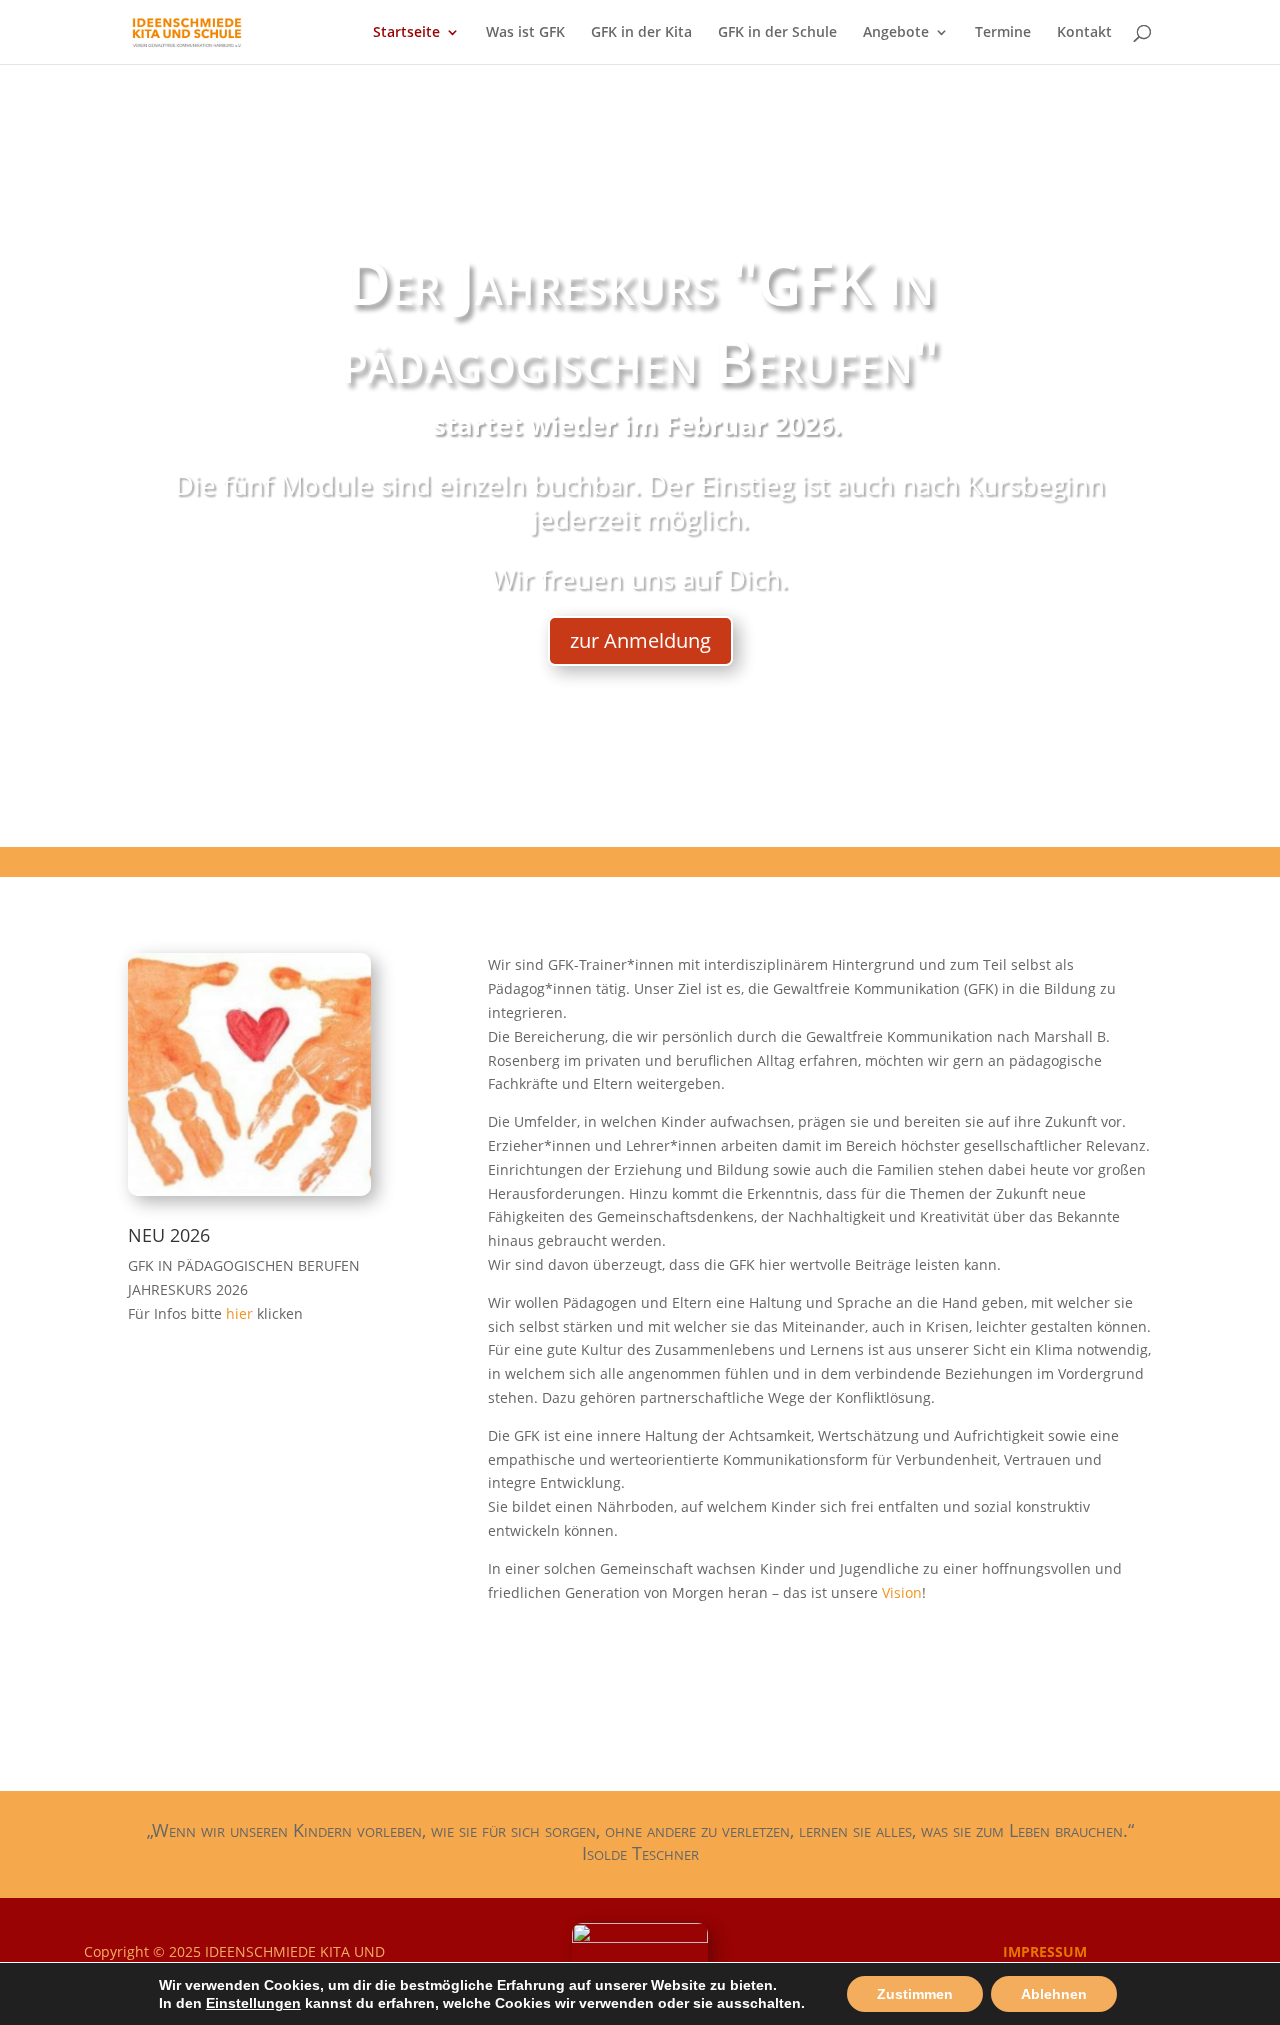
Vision (902, 1592)
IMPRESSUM (1045, 1951)
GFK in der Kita (641, 33)
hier (241, 1313)
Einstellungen (253, 2003)
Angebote (896, 33)
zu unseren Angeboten (640, 620)
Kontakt (1084, 33)
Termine (1003, 33)
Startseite (406, 33)
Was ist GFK (525, 33)
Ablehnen (1054, 1994)
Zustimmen (915, 1994)
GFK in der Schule (777, 33)
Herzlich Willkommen (640, 426)
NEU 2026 (169, 1235)
